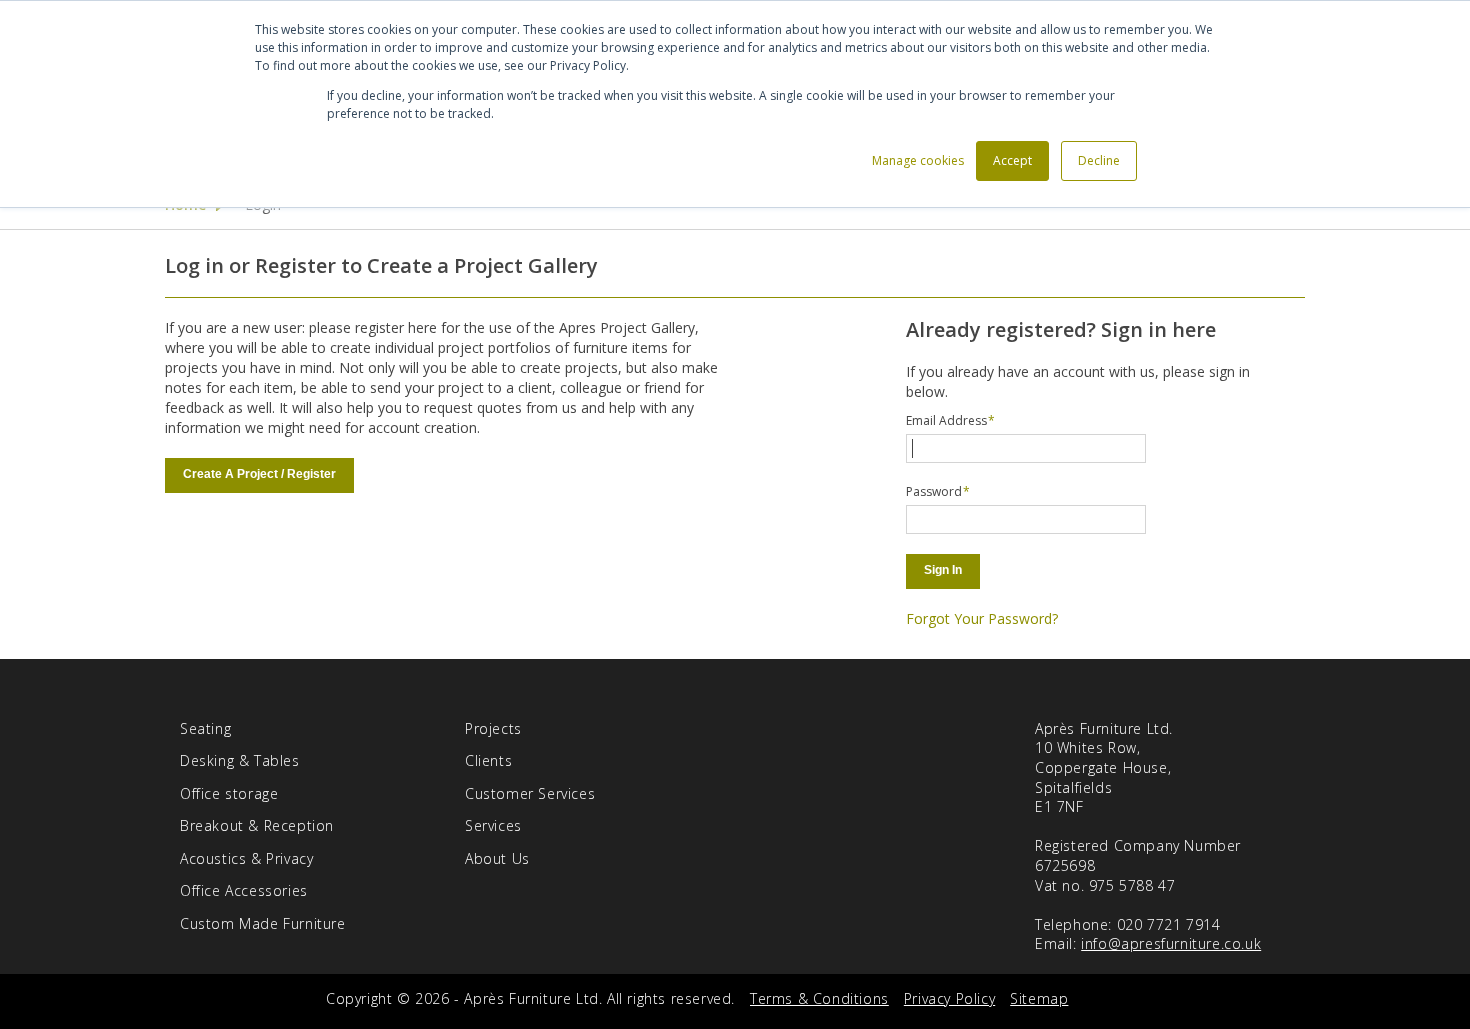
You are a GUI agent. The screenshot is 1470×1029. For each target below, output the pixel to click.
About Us (497, 858)
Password (934, 491)
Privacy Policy (949, 998)
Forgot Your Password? (982, 618)
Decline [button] (1099, 160)
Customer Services (530, 793)
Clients (488, 760)
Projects (493, 728)
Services (493, 825)
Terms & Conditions (819, 998)
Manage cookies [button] (918, 160)
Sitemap (1039, 998)
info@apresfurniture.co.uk (1171, 943)
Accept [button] (1012, 160)
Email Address (946, 420)
